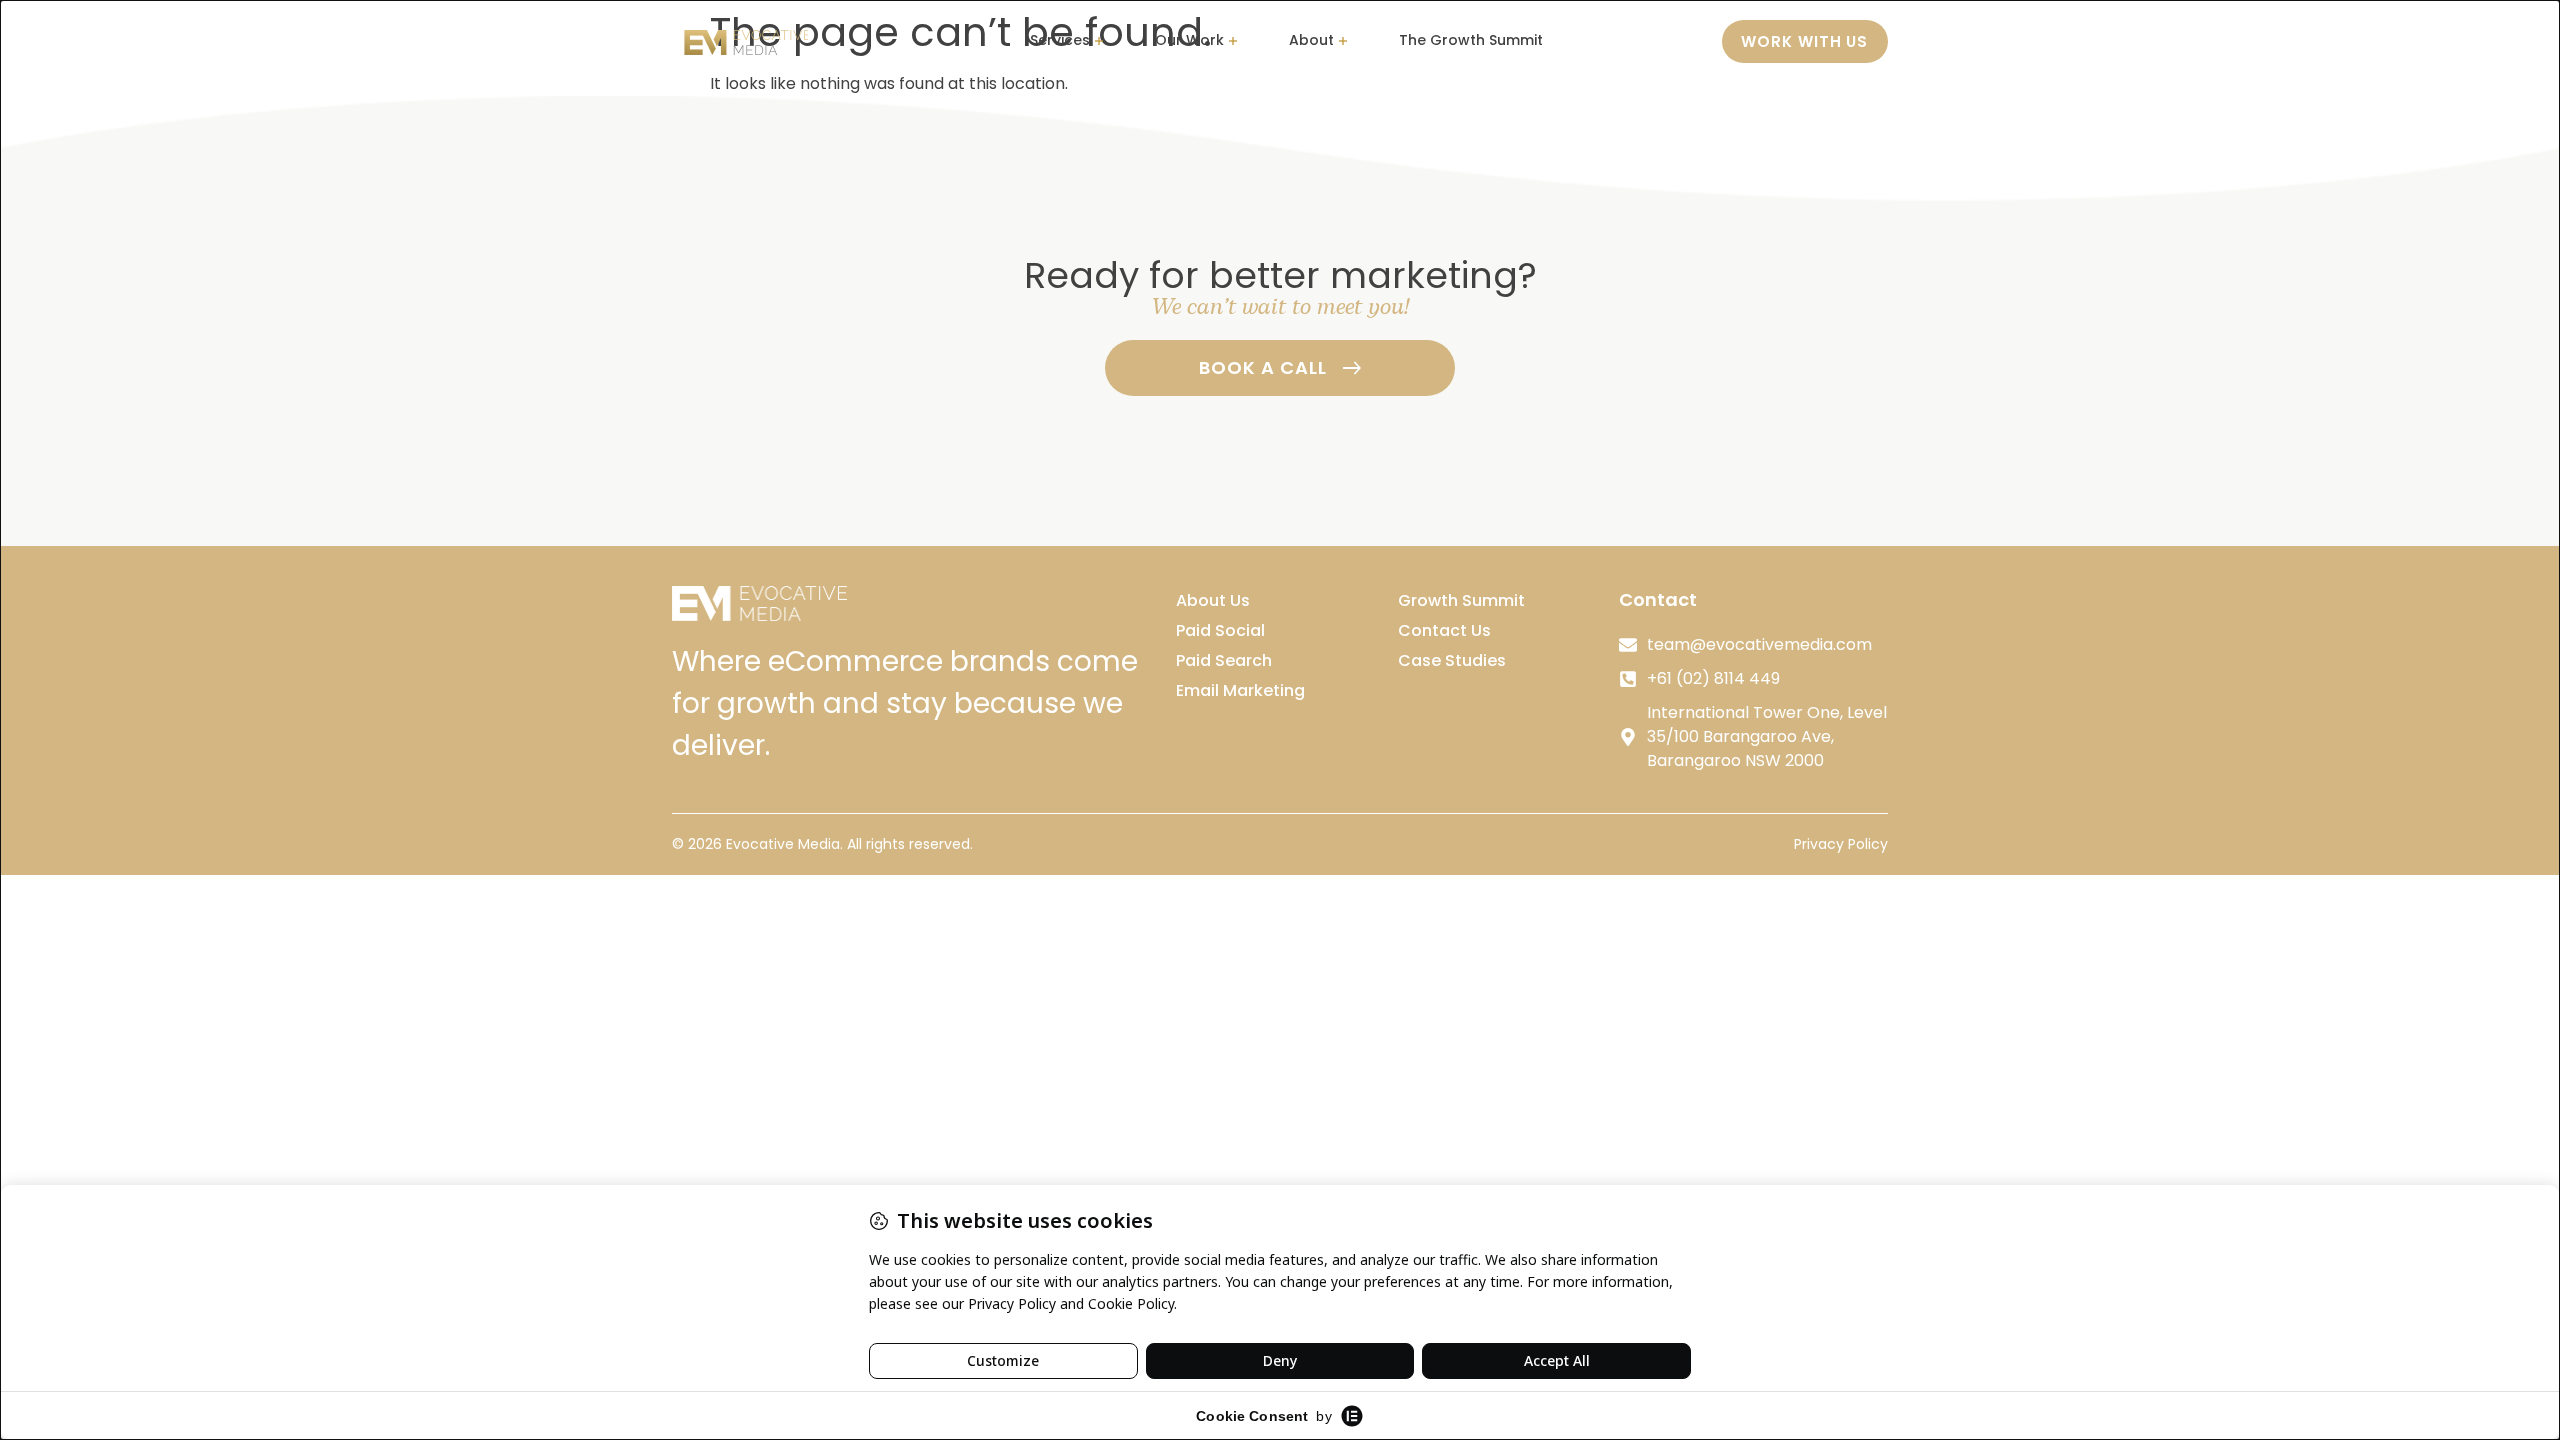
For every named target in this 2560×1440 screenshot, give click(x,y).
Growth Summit (1461, 600)
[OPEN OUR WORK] (1233, 41)
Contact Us (1444, 630)
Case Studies (1452, 660)
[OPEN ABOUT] (1343, 41)
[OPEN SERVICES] (1099, 41)
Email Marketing (1240, 690)
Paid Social (1220, 630)
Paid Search (1224, 660)
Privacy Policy (1841, 844)
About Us (1213, 600)
